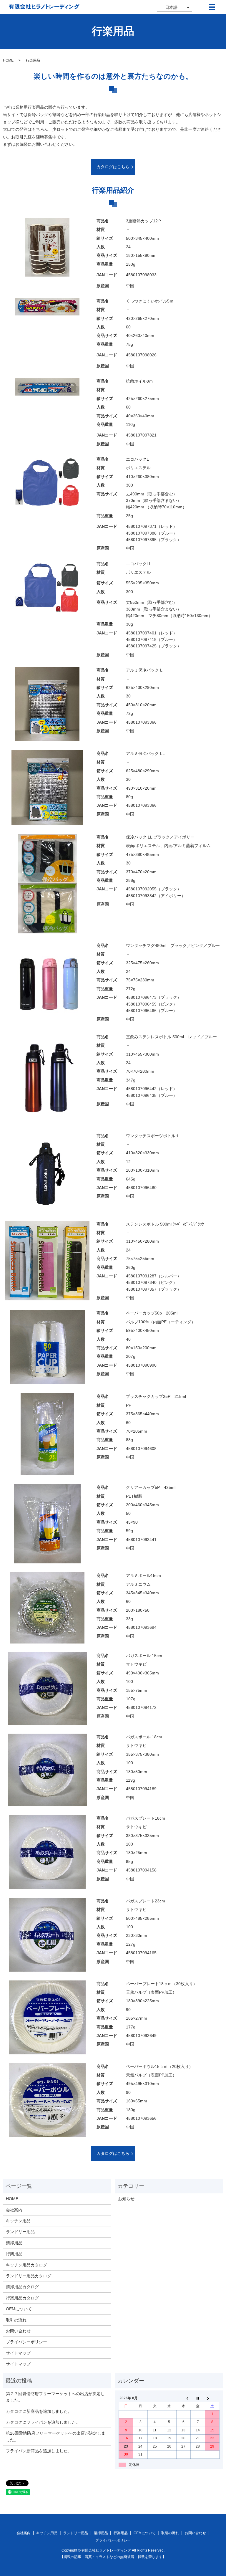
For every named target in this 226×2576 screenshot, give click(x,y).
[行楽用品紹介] (47, 247)
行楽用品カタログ (22, 2298)
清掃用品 (14, 2243)
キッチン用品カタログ (26, 2265)
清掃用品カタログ (22, 2287)
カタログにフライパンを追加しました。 (43, 2422)
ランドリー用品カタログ (29, 2276)
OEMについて (19, 2309)
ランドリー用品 (20, 2232)
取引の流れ (16, 2320)
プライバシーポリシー (26, 2342)
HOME (8, 60)
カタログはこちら (113, 167)
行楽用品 (14, 2254)
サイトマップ (18, 2353)
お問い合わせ (18, 2331)
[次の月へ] (212, 2398)
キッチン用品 (18, 2221)
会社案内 (14, 2210)
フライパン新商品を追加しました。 (39, 2451)
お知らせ (126, 2199)
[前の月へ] (183, 2398)
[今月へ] (198, 2398)
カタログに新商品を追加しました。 (39, 2411)
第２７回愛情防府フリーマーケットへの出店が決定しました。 (55, 2397)
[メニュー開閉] (212, 7)
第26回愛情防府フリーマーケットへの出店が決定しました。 (56, 2436)
